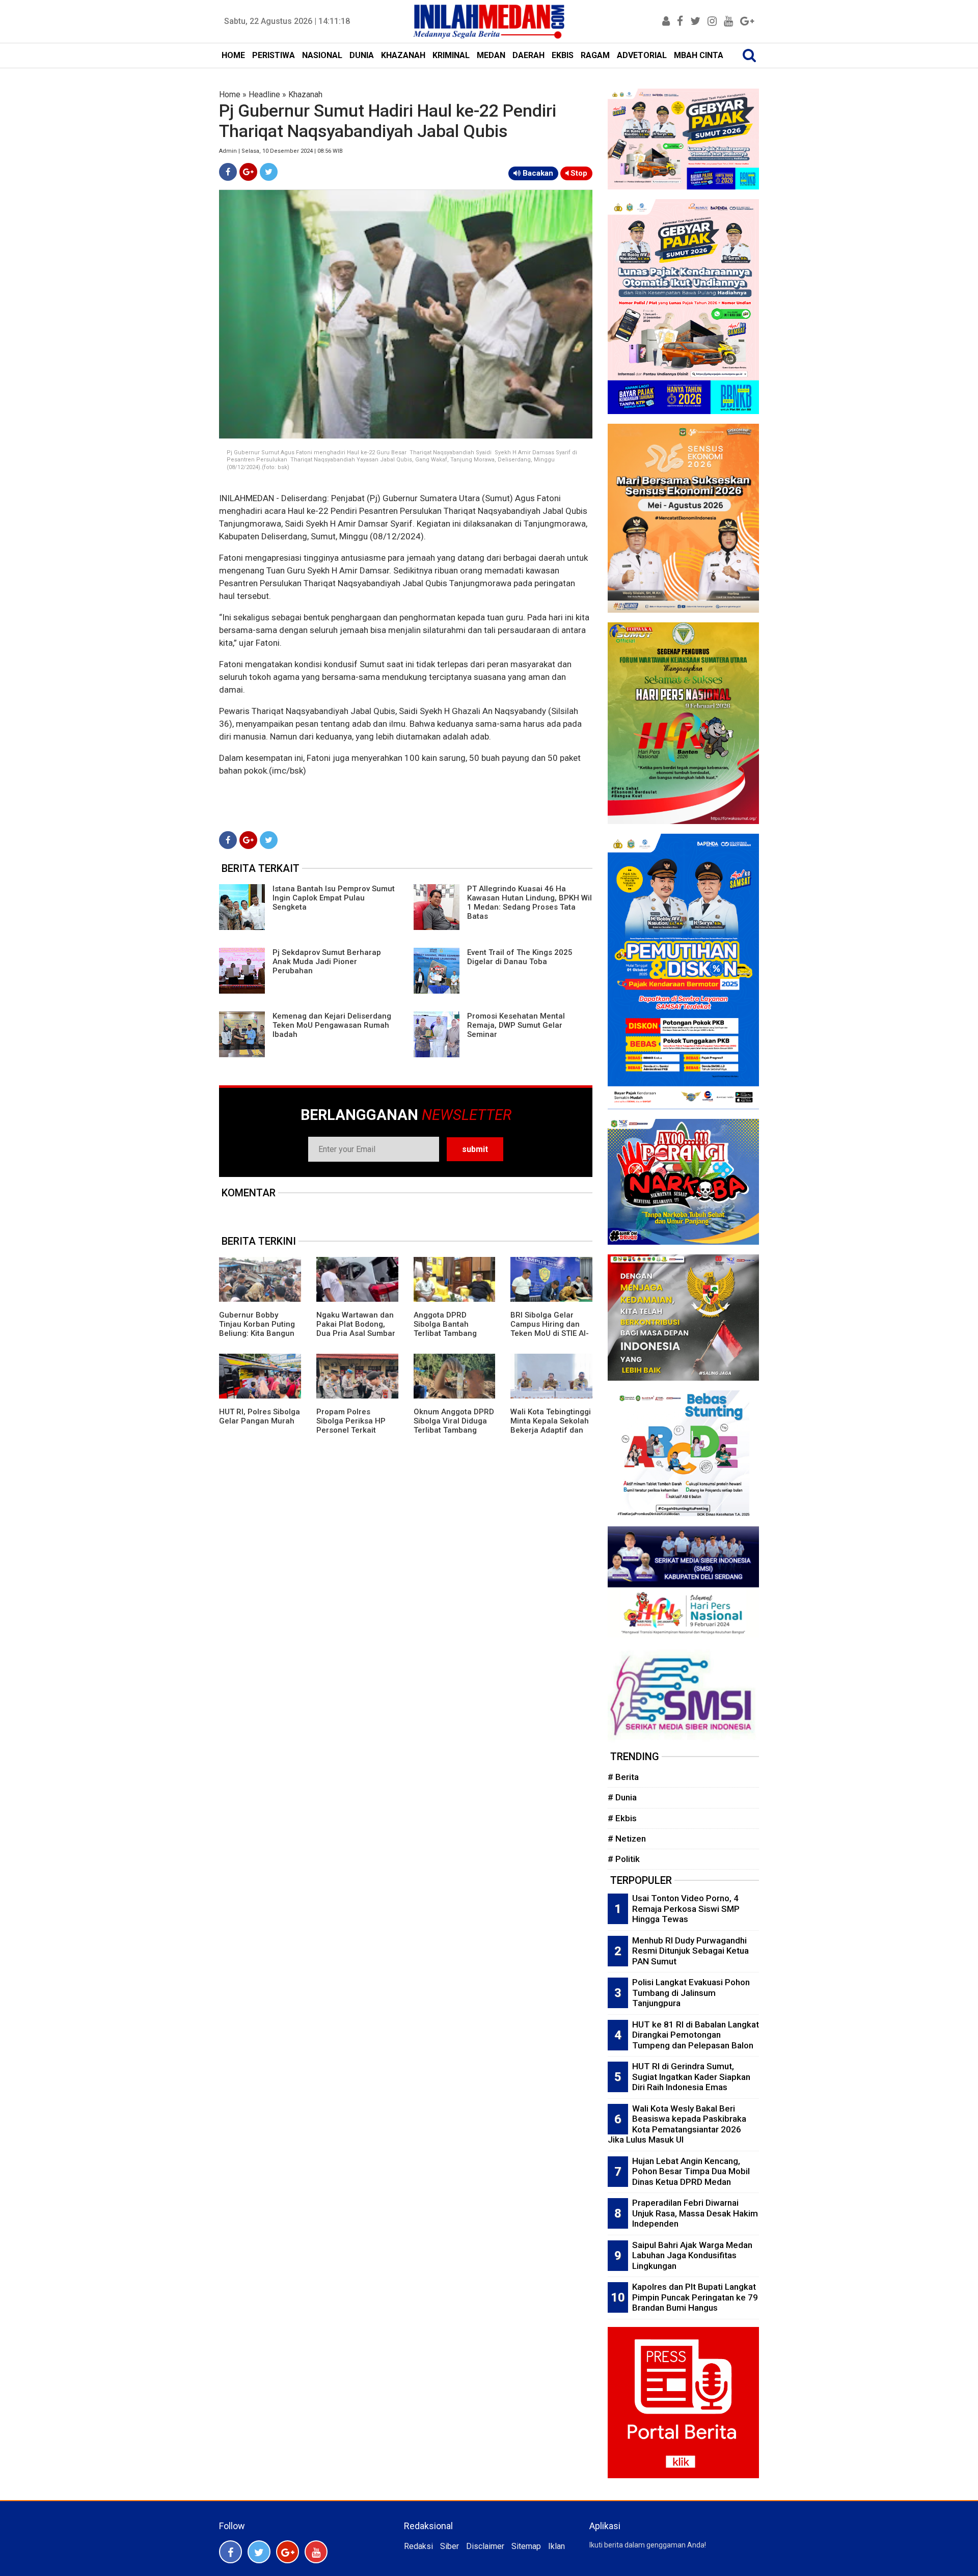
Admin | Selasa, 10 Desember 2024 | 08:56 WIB (281, 151)
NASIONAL (322, 55)
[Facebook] (228, 172)
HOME (233, 55)
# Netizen (627, 1839)
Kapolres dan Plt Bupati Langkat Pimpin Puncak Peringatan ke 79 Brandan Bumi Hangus (695, 2297)
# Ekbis (622, 1818)
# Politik (624, 1859)
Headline (264, 94)
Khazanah (305, 94)
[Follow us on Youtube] (316, 2552)
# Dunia (622, 1797)
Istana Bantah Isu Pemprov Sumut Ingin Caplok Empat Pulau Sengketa (334, 898)
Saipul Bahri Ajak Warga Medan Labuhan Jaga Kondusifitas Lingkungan (692, 2255)
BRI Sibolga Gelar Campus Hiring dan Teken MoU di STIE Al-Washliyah (550, 1329)
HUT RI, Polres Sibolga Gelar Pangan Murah (260, 1416)
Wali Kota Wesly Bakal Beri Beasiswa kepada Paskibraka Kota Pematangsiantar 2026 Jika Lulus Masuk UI (677, 2124)
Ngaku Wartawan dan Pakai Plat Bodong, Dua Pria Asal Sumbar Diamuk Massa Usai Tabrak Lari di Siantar (356, 1333)
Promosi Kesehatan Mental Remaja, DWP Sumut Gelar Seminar (516, 1025)
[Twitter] (269, 172)
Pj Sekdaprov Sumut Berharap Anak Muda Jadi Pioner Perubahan (327, 962)
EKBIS (563, 55)
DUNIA (362, 55)
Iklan (556, 2546)
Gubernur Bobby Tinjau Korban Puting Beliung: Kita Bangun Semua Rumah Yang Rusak (257, 1333)
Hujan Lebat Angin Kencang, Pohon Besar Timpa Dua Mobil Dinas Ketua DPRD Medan (691, 2171)
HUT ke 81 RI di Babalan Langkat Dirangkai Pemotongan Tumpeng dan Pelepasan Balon (696, 2035)
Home (230, 94)
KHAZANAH (403, 55)
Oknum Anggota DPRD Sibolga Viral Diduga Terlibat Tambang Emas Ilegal (454, 1426)
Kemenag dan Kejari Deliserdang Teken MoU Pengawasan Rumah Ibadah (332, 1025)
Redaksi (418, 2546)
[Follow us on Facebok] (230, 2552)
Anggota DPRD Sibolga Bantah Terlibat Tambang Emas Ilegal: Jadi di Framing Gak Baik (449, 1333)
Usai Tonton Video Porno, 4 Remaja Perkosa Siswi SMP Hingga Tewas (686, 1909)
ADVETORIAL (642, 55)
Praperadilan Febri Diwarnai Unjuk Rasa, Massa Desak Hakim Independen (695, 2213)
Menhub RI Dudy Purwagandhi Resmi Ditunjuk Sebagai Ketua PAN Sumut (690, 1951)
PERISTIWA (274, 55)
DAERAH (528, 55)
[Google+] (248, 172)
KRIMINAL (451, 55)
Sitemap (526, 2546)
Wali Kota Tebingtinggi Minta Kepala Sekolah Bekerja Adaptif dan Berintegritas (551, 1426)
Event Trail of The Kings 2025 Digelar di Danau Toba (520, 957)
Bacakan (537, 173)
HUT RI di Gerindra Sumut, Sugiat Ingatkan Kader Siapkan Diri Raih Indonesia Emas (691, 2077)
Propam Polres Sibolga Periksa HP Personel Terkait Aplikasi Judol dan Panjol (351, 1430)
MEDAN (491, 55)
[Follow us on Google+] (288, 2552)
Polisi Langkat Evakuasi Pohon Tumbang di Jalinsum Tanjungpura (691, 1993)
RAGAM (595, 55)
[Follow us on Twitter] (259, 2552)
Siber (450, 2546)
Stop (578, 173)
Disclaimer (485, 2546)
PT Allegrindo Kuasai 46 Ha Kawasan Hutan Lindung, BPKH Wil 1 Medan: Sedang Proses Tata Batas (529, 902)
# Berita (623, 1777)
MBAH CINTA (699, 55)
